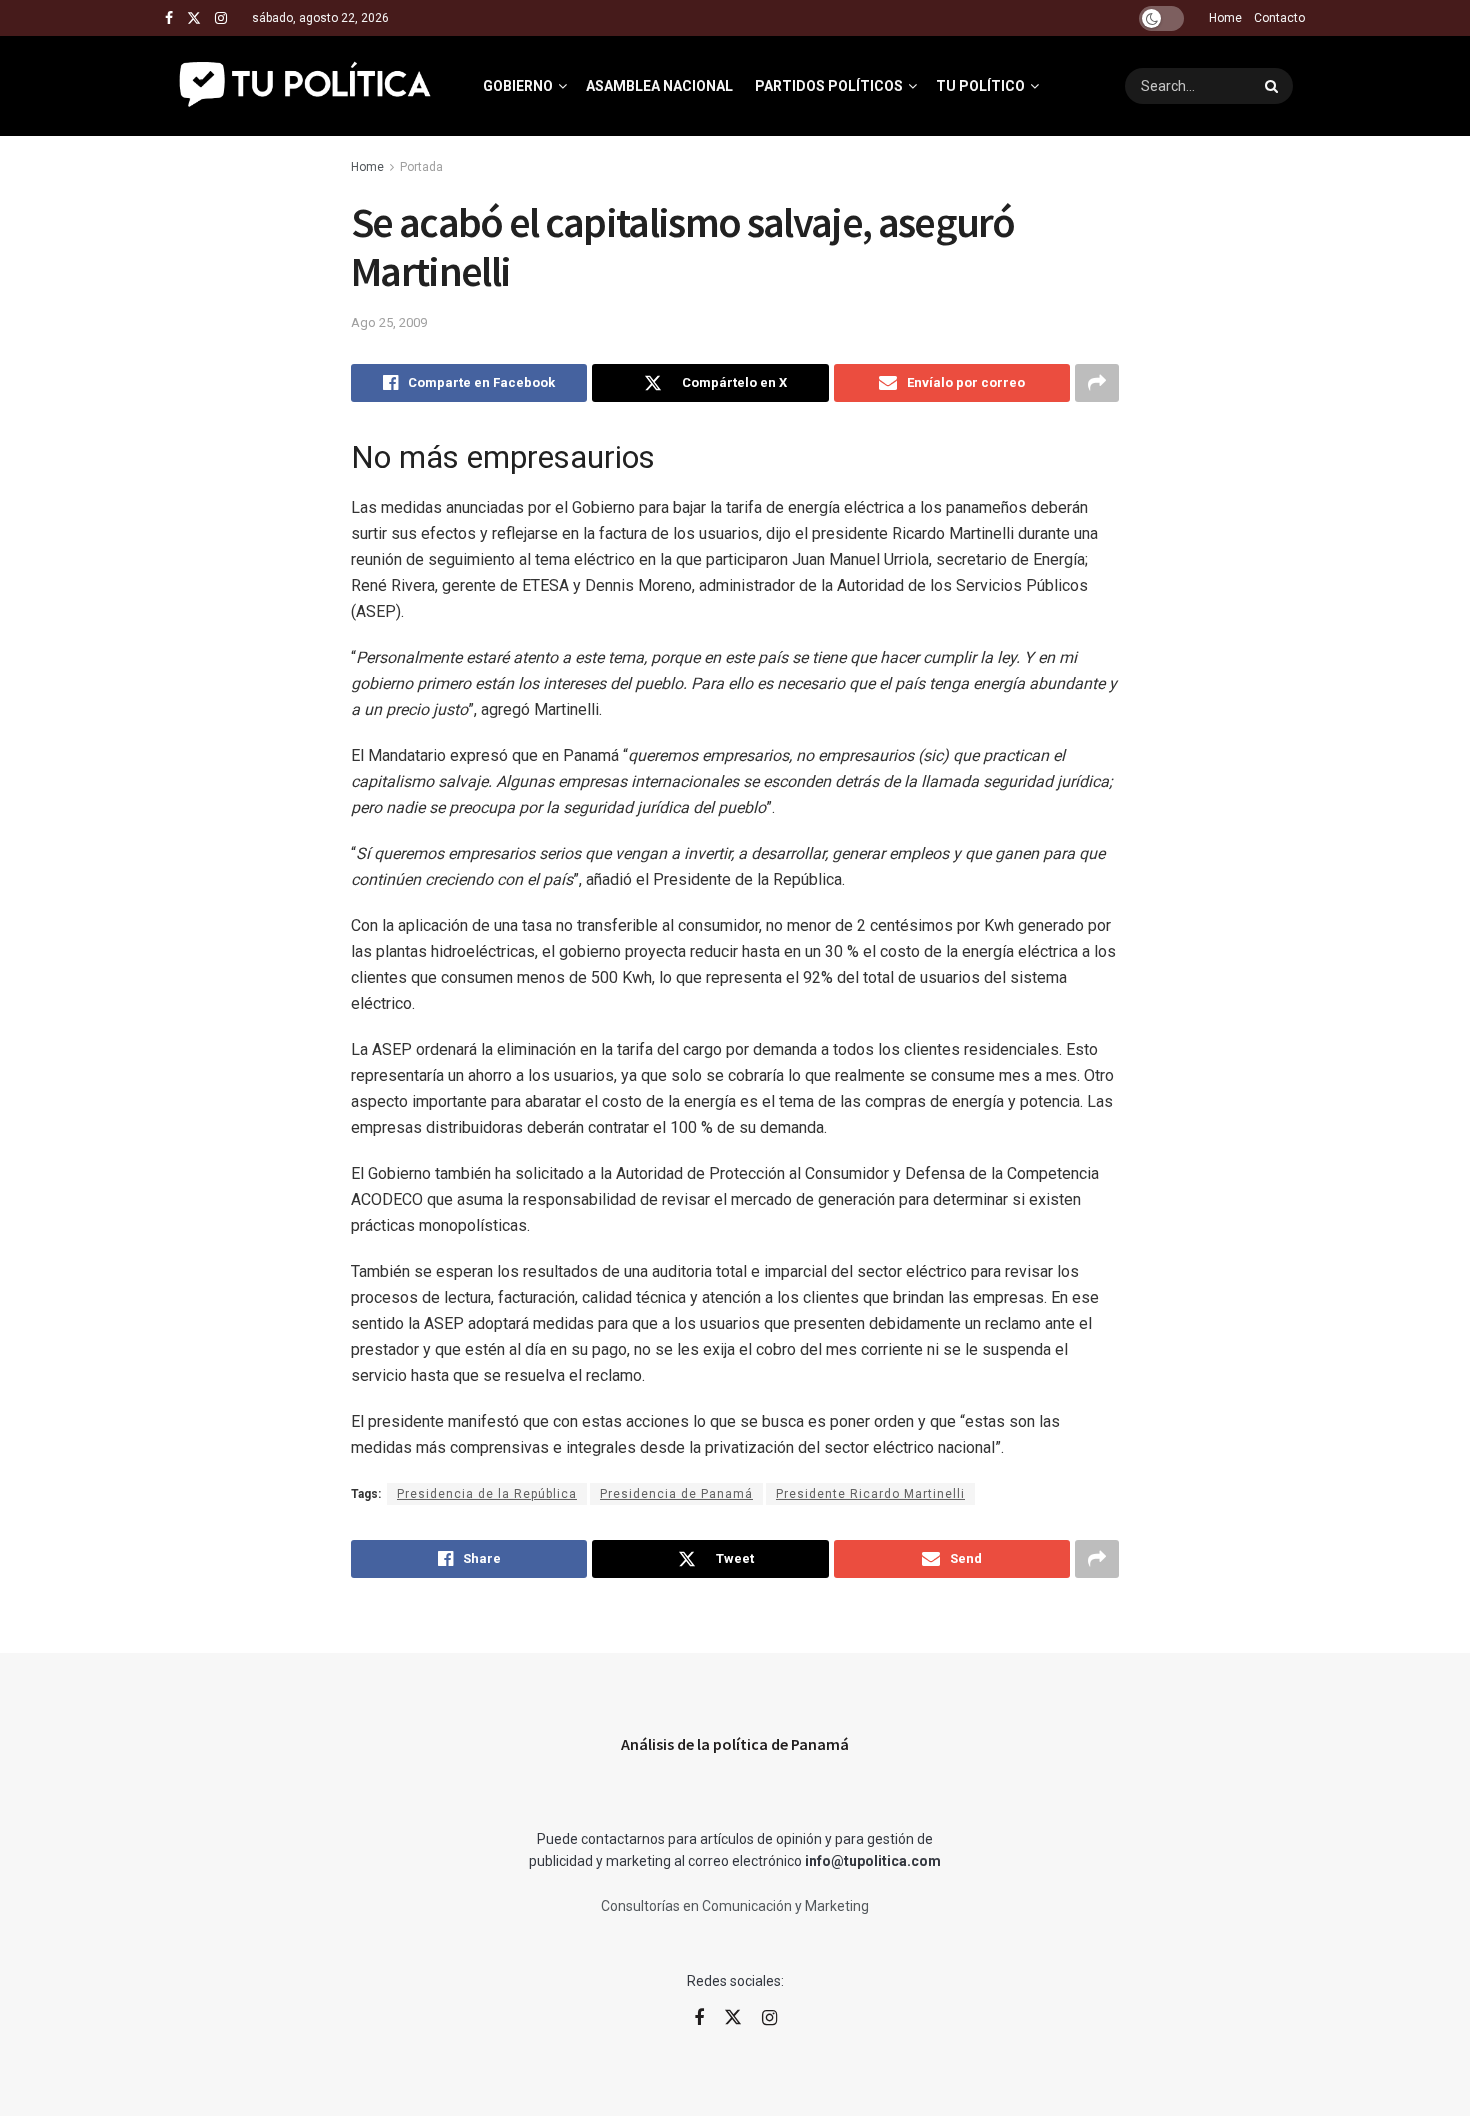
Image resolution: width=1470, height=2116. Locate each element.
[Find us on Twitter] (194, 18)
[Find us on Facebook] (169, 18)
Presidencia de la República (487, 1494)
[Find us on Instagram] (221, 18)
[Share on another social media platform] (1097, 383)
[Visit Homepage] (306, 86)
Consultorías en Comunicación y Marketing (735, 1906)
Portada (421, 167)
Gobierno (518, 86)
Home (1225, 18)
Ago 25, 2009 (389, 322)
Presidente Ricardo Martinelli (870, 1494)
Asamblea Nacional (659, 86)
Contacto (1279, 18)
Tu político (980, 86)
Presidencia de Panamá (676, 1494)
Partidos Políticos (829, 86)
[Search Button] (1274, 86)
